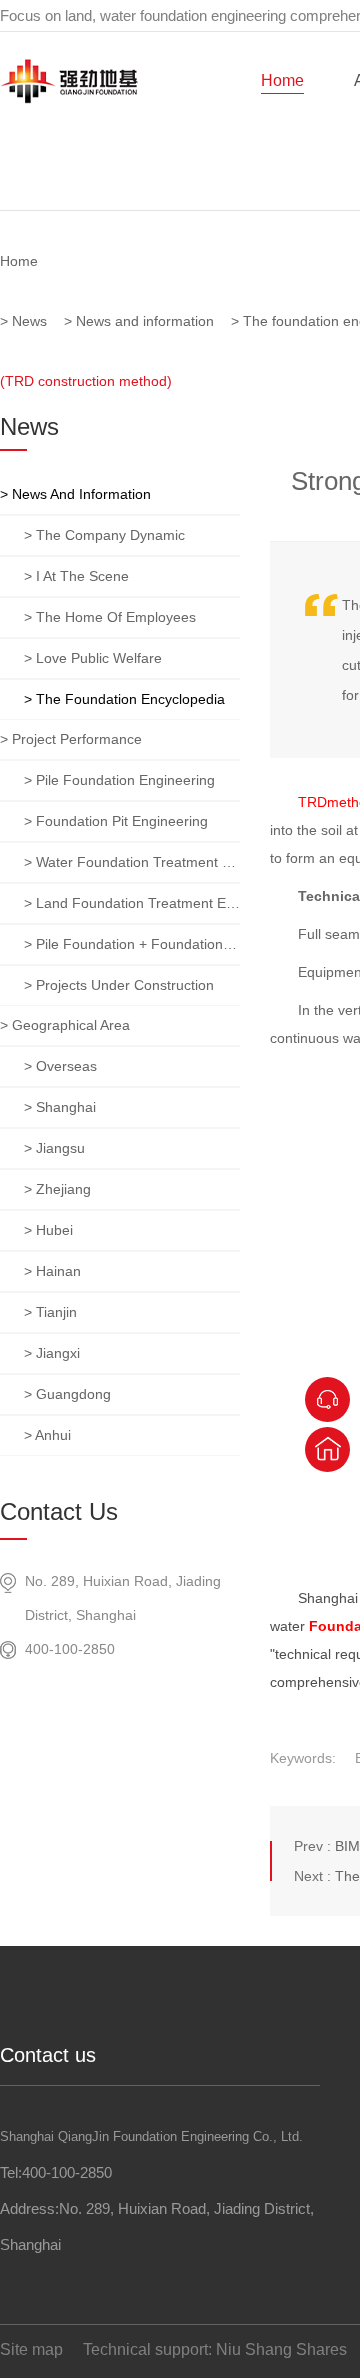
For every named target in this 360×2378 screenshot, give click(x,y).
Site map (31, 2349)
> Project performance (71, 739)
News (29, 321)
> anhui (47, 1435)
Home (282, 80)
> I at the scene (76, 576)
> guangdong (67, 1394)
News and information (145, 321)
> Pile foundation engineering (119, 780)
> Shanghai (60, 1107)
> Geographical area (65, 1025)
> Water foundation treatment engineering (132, 862)
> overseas (60, 1066)
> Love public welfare (93, 658)
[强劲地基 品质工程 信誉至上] (180, 130)
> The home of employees (110, 617)
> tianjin (50, 1312)
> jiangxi (52, 1353)
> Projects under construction (119, 985)
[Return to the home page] (327, 1449)
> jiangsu (54, 1148)
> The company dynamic (104, 535)
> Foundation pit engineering (116, 821)
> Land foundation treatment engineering (132, 903)
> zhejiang (57, 1189)
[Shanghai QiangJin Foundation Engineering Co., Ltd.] (69, 99)
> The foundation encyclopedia (124, 699)
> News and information (75, 494)
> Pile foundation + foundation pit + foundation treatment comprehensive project (132, 944)
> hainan (52, 1271)
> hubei (48, 1230)
